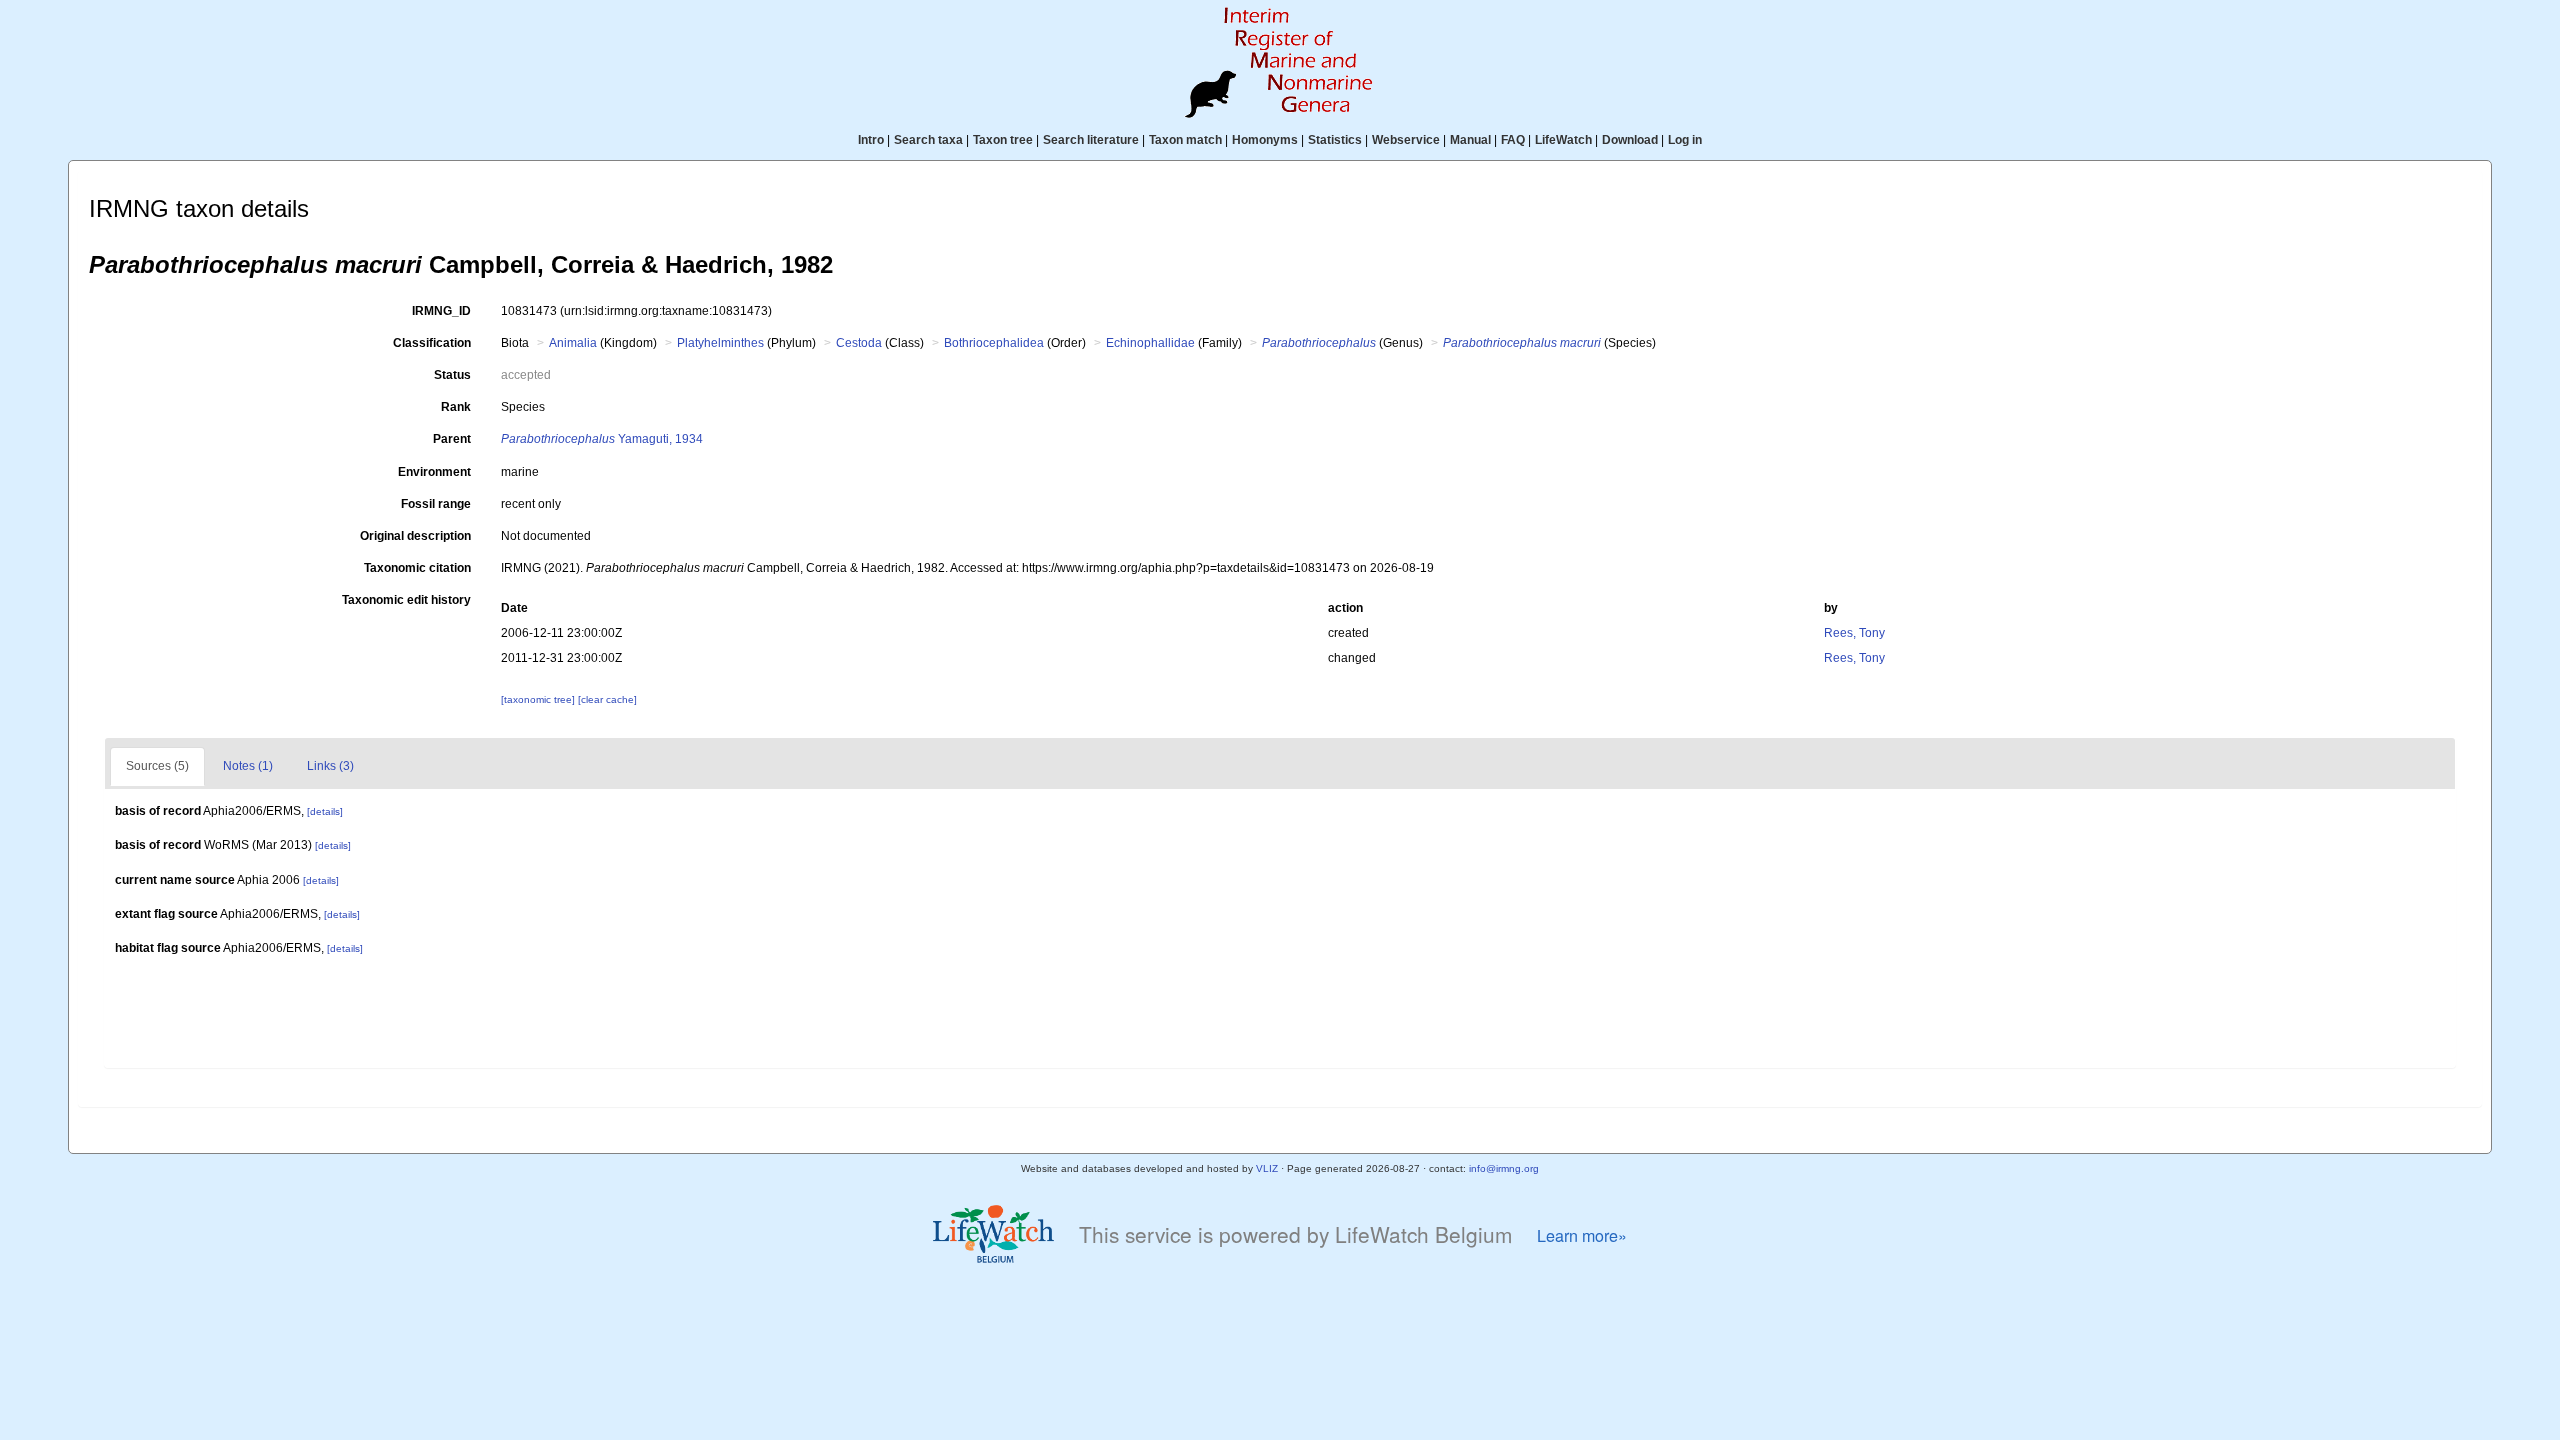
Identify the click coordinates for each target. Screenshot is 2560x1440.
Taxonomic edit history (406, 600)
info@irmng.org (1504, 1168)
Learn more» (1582, 1235)
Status (452, 375)
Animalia (573, 343)
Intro (871, 140)
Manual (1470, 140)
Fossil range (436, 504)
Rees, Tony (1854, 633)
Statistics (1335, 140)
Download (1630, 140)
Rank (456, 407)
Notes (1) (248, 766)
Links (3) (330, 766)
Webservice (1406, 140)
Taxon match (1185, 140)
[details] (325, 811)
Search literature (1091, 140)
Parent (452, 439)
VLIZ (1267, 1168)
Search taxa (928, 140)
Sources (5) (157, 766)
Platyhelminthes (720, 343)
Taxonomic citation (417, 568)
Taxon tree (1003, 140)
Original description (415, 536)
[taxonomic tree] (539, 699)
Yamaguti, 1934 (602, 439)
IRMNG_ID (441, 311)
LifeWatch (1563, 140)
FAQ (1513, 140)
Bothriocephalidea (994, 343)
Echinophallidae (1150, 343)
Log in (1685, 140)
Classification (432, 343)
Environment (434, 472)
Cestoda (859, 343)
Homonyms (1265, 140)
